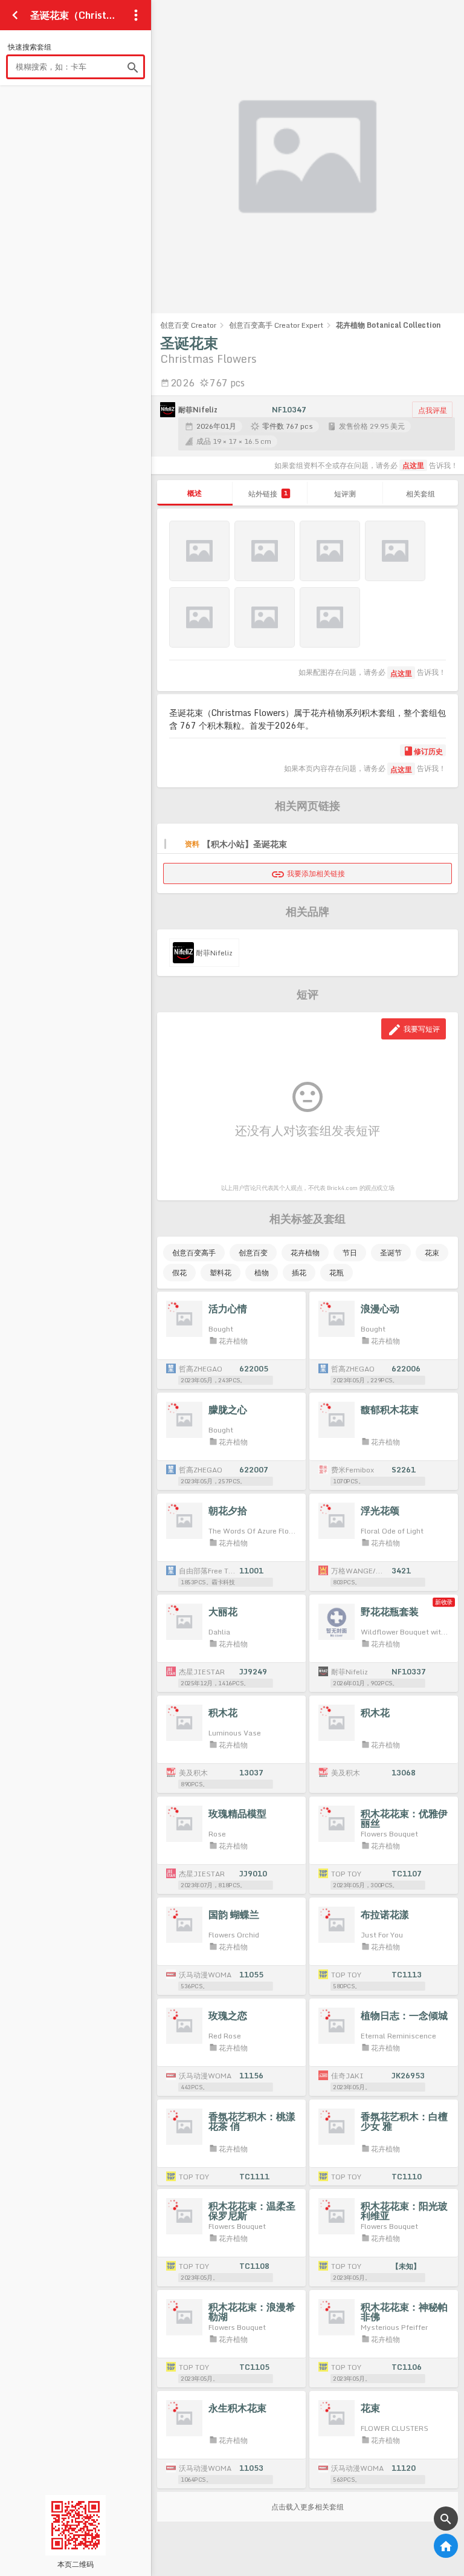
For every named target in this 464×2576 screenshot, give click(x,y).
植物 (262, 1273)
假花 (179, 1273)
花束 (432, 1253)
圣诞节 (391, 1253)
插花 (299, 1273)
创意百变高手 (194, 1253)
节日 (350, 1253)
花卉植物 (305, 1253)
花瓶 (337, 1273)
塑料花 (221, 1273)
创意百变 (253, 1253)
